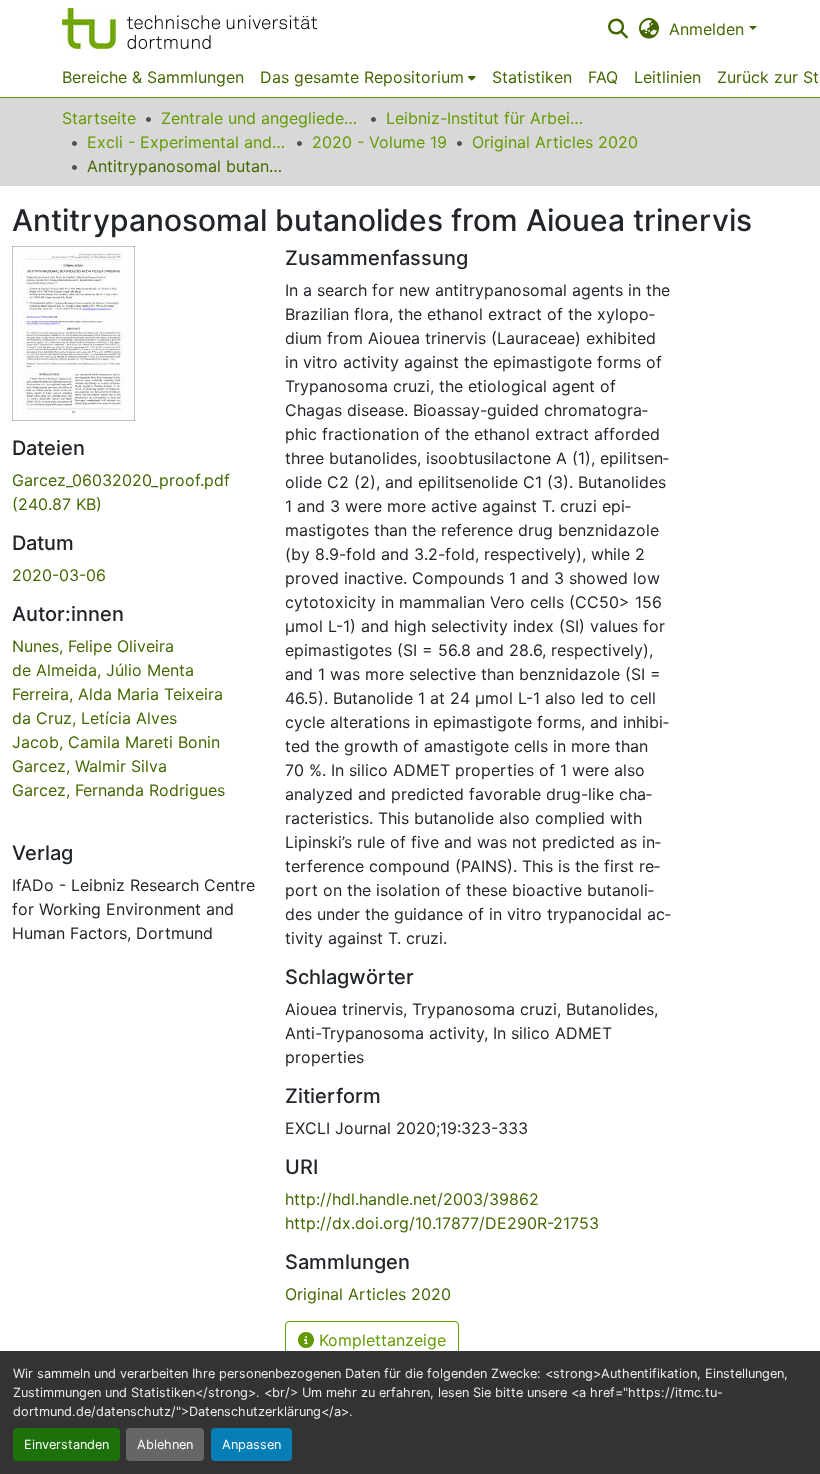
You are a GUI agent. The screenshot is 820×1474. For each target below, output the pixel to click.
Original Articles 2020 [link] (555, 142)
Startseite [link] (99, 118)
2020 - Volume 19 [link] (379, 142)
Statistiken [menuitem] (532, 77)
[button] (189, 28)
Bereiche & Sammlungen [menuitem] (153, 77)
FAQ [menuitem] (603, 77)
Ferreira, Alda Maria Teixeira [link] (117, 694)
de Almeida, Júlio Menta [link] (103, 670)
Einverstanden (66, 1444)
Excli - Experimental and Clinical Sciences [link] (187, 142)
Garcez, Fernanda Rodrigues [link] (118, 790)
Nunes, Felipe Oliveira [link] (93, 646)
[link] (136, 492)
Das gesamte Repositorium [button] (362, 77)
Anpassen (251, 1444)
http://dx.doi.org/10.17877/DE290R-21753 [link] (442, 1223)
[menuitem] (368, 77)
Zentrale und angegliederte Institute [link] (261, 118)
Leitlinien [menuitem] (667, 77)
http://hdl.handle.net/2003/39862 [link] (412, 1199)
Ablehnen (165, 1444)
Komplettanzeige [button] (380, 1340)
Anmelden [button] (709, 29)
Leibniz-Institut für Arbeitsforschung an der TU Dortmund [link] (486, 118)
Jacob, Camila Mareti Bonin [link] (116, 742)
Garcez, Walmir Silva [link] (89, 766)
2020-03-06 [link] (59, 575)
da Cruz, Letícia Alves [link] (94, 718)
